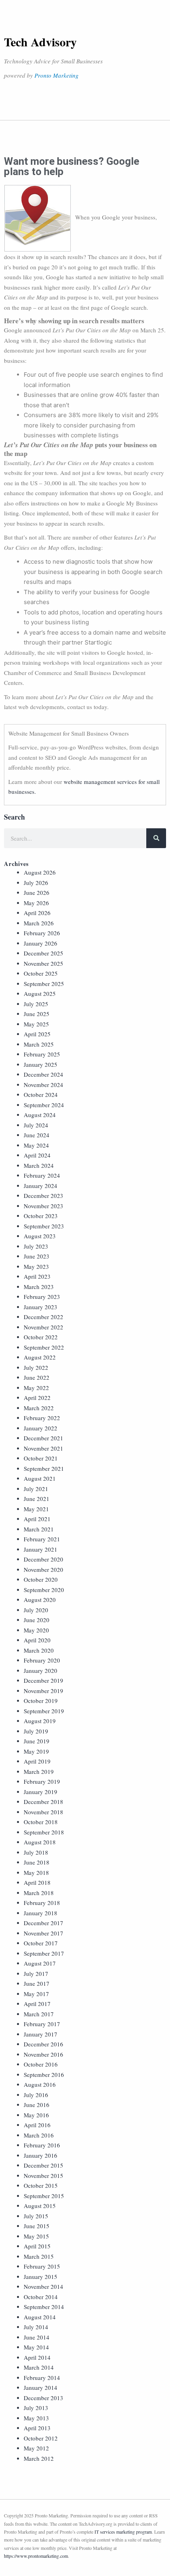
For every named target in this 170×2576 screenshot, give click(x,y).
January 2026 (41, 943)
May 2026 (36, 903)
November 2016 (43, 2054)
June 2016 (37, 2105)
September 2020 (44, 1590)
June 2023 (37, 1256)
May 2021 (36, 1509)
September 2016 (44, 2075)
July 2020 (36, 1610)
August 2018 (40, 1842)
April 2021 (37, 1519)
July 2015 (36, 2216)
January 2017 (41, 2034)
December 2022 (43, 1317)
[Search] (156, 838)
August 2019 (40, 1721)
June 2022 (37, 1377)
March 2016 (39, 2135)
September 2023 (44, 1226)
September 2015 (44, 2196)
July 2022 (36, 1367)
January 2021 (41, 1549)
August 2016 (40, 2084)
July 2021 (36, 1489)
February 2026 (42, 933)
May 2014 (36, 2347)
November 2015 (43, 2176)
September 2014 (44, 2307)
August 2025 (40, 993)
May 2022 (36, 1388)
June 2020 (37, 1620)
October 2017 (41, 1943)
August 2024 (40, 1115)
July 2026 (36, 883)
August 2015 (40, 2206)
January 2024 (41, 1186)
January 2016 (41, 2155)
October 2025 (41, 973)
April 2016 (37, 2125)
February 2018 (42, 1903)
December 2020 (43, 1559)
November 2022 (43, 1327)
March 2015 (39, 2256)
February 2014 (42, 2378)
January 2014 (41, 2387)
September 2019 (44, 1711)
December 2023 (43, 1196)
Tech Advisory (40, 42)
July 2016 (36, 2095)
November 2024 (43, 1085)
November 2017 (43, 1933)
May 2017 (36, 1994)
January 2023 (41, 1307)
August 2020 (40, 1600)
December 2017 (43, 1923)
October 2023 (41, 1216)
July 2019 (36, 1731)
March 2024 (39, 1165)
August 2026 (40, 872)
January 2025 (41, 1064)
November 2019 (43, 1691)
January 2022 (41, 1428)
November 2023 (43, 1206)
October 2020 (41, 1579)
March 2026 (39, 923)
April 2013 (37, 2428)
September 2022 (44, 1347)
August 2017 (40, 1963)
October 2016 (41, 2064)
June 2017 (37, 1983)
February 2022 (42, 1418)
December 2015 (43, 2165)
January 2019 (41, 1792)
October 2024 (41, 1094)
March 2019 (39, 1771)
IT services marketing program (123, 2532)
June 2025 (37, 1014)
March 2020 (39, 1650)
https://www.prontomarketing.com (36, 2556)
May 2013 (36, 2418)
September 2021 (44, 1468)
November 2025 (43, 963)
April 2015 (37, 2246)
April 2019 (37, 1761)
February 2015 (42, 2266)
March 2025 (39, 1044)
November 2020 (43, 1569)
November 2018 (43, 1812)
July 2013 (36, 2408)
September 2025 (44, 984)
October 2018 (41, 1822)
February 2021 (42, 1539)
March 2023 (39, 1287)
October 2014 (41, 2297)
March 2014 (39, 2367)
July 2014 (36, 2327)
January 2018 (41, 1913)
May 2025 (36, 1024)
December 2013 (43, 2398)
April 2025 (37, 1034)
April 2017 (37, 2004)
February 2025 (42, 1054)
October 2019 (41, 1701)
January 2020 (41, 1670)
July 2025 (36, 1004)
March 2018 (39, 1893)
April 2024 (37, 1155)
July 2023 (36, 1246)
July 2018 (36, 1852)
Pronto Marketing (57, 75)
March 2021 (39, 1529)
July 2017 (36, 1973)
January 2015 (41, 2277)
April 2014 (37, 2357)
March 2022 (39, 1408)
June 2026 (37, 892)
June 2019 (37, 1741)
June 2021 (37, 1499)
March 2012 (39, 2458)
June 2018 (37, 1862)
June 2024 (37, 1135)
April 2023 (37, 1276)
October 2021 (41, 1458)
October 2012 (41, 2438)
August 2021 (40, 1478)
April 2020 (37, 1640)
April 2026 (37, 913)
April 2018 (37, 1882)
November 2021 (43, 1448)
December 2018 (43, 1802)
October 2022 (41, 1337)
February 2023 (42, 1297)
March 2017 (39, 2014)
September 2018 (44, 1832)
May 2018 (36, 1872)
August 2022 (40, 1357)
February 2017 (42, 2024)
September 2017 (44, 1953)
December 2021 (43, 1438)
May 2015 (36, 2236)
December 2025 (43, 953)
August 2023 (40, 1236)
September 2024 (44, 1105)
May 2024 (36, 1145)
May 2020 (36, 1630)
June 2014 (37, 2337)
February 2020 (42, 1660)
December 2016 (43, 2044)
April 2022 (37, 1398)
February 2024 (42, 1175)
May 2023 (36, 1266)
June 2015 (37, 2226)
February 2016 (42, 2145)
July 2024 (36, 1125)
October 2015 (41, 2185)
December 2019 (43, 1680)
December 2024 (43, 1074)
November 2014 (43, 2286)
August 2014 (40, 2317)
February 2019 (42, 1781)
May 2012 (36, 2448)
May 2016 (36, 2115)
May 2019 (36, 1751)
